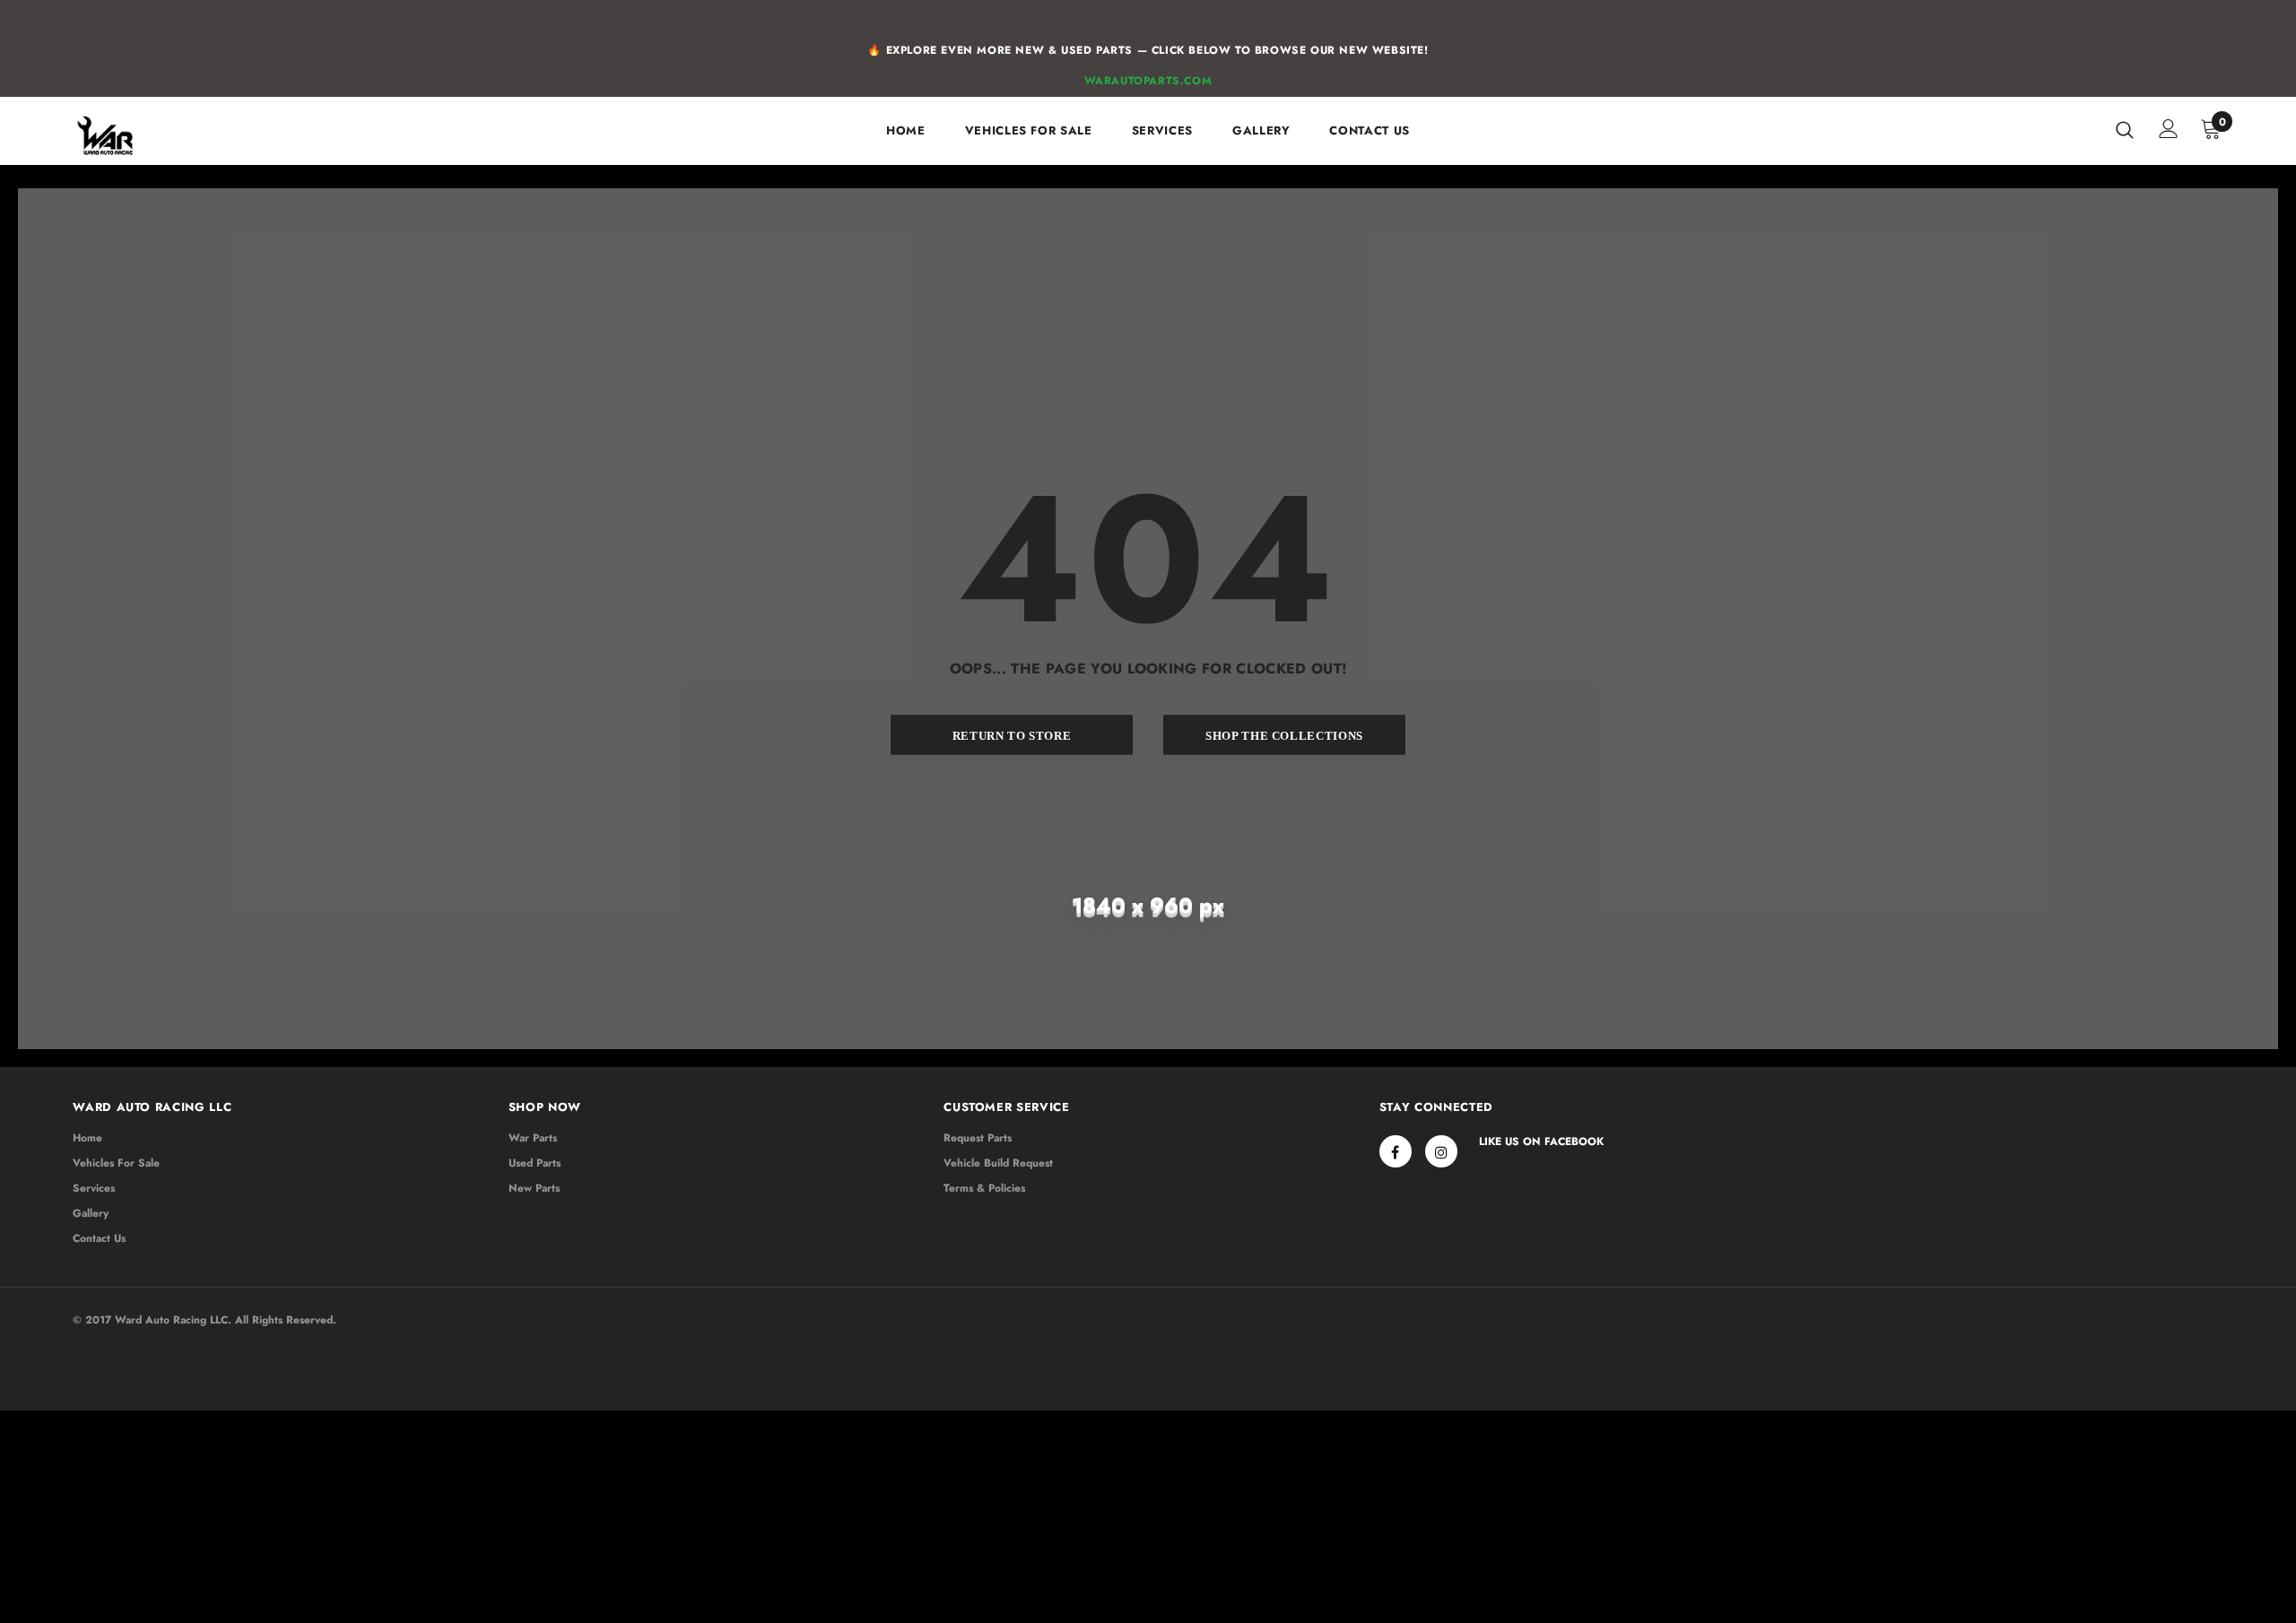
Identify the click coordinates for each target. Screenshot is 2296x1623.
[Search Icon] (2125, 129)
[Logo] (178, 135)
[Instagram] (1441, 1151)
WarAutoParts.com (1148, 81)
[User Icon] (2169, 129)
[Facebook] (1396, 1151)
